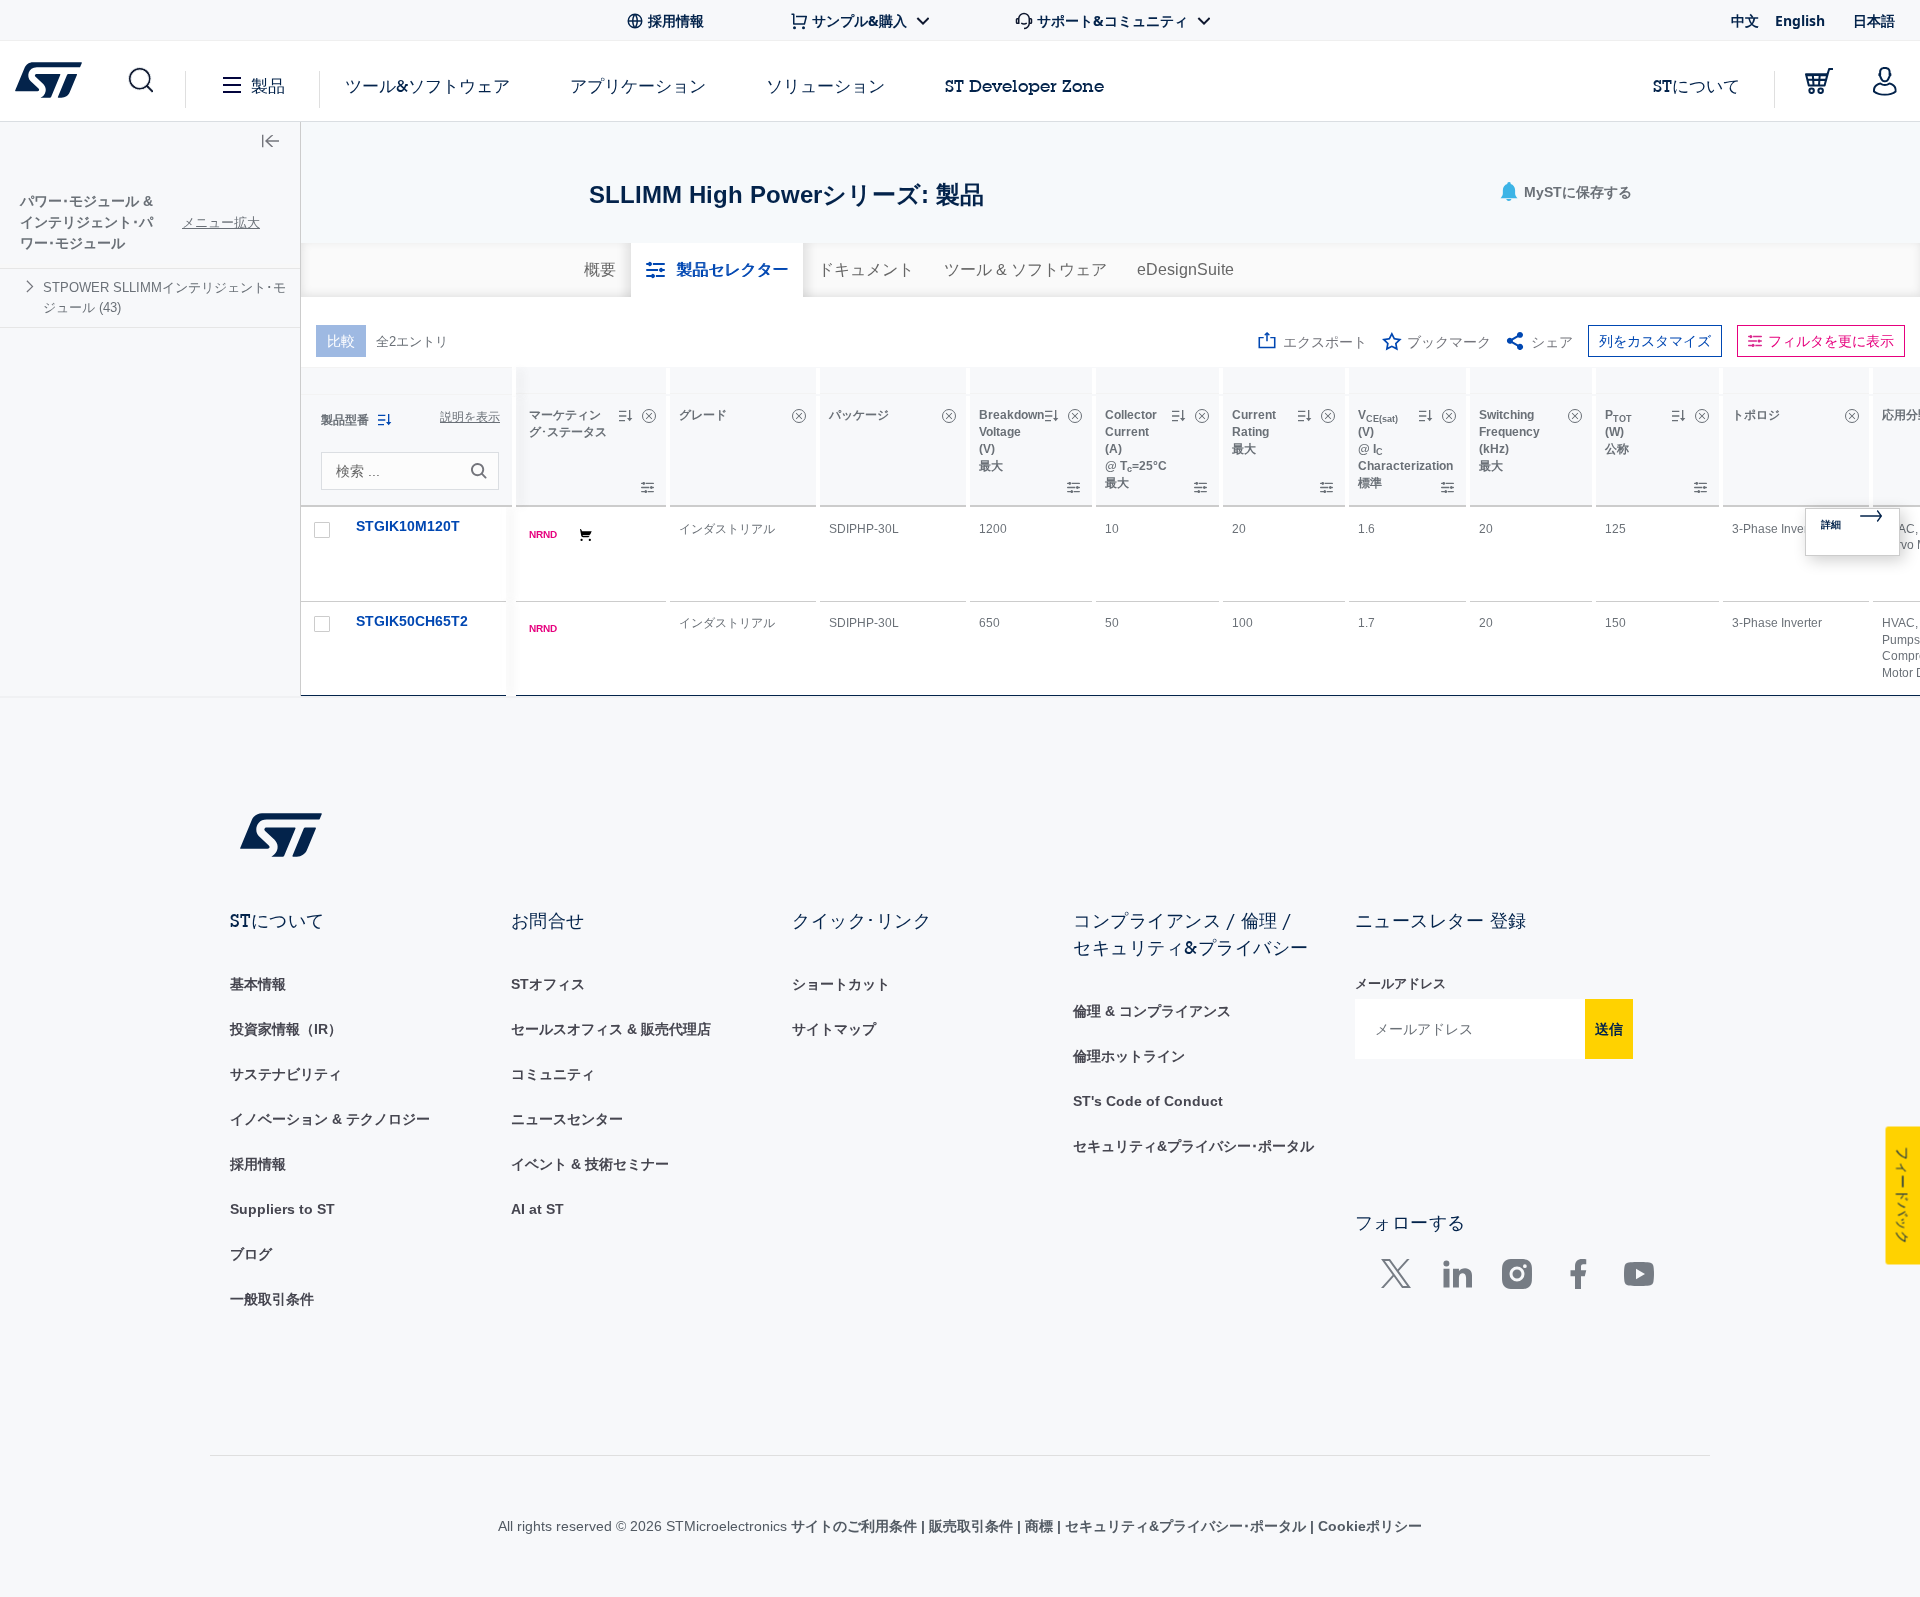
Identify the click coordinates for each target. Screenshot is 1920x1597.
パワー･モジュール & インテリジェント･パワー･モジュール (86, 222)
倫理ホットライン (1129, 1056)
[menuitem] (150, 297)
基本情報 (258, 984)
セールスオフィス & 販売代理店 (611, 1029)
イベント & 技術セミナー (590, 1164)
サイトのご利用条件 (856, 1526)
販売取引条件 (971, 1526)
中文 (1745, 20)
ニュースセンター (567, 1119)
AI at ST (537, 1209)
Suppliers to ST (282, 1209)
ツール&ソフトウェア (427, 85)
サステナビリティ (286, 1074)
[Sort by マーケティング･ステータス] (625, 416)
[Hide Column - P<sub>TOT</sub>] (1702, 416)
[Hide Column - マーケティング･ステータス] (649, 416)
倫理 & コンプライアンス (1152, 1011)
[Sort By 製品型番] (384, 420)
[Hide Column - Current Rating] (1328, 416)
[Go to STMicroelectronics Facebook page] (1577, 1278)
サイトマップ (834, 1029)
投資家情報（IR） (286, 1029)
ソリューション (825, 85)
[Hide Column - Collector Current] (1202, 416)
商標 (1039, 1526)
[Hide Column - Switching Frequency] (1575, 416)
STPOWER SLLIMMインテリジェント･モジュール (164, 297)
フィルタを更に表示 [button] (1831, 341)
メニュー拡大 (221, 222)
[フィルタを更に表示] (647, 487)
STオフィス (548, 984)
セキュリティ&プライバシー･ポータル (1193, 1146)
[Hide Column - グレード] (799, 416)
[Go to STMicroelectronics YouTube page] (1638, 1278)
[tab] (600, 270)
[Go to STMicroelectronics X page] (1400, 1278)
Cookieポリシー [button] (1368, 1526)
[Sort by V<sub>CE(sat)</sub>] (1425, 416)
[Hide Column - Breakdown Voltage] (1075, 416)
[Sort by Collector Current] (1178, 416)
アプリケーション (638, 85)
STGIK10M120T (408, 526)
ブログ (251, 1254)
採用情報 (258, 1164)
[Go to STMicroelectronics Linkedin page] (1456, 1278)
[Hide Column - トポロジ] (1852, 416)
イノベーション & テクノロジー (330, 1119)
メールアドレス (1400, 983)
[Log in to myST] (1885, 81)
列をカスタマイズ (1655, 341)
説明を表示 (470, 417)
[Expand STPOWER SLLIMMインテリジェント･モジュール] (32, 286)
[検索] (482, 471)
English (1800, 20)
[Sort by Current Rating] (1304, 416)
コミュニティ (553, 1074)
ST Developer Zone (1024, 86)
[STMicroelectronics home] (52, 80)
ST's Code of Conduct (1148, 1101)
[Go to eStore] (1819, 81)
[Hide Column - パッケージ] (949, 416)
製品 (268, 85)
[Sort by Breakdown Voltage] (1051, 416)
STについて (1696, 85)
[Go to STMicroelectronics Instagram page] (1516, 1278)
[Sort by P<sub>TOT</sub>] (1678, 416)
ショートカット (841, 984)
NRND (543, 534)
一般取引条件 (272, 1299)
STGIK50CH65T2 (412, 621)
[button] (139, 81)
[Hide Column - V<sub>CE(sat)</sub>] (1449, 416)
